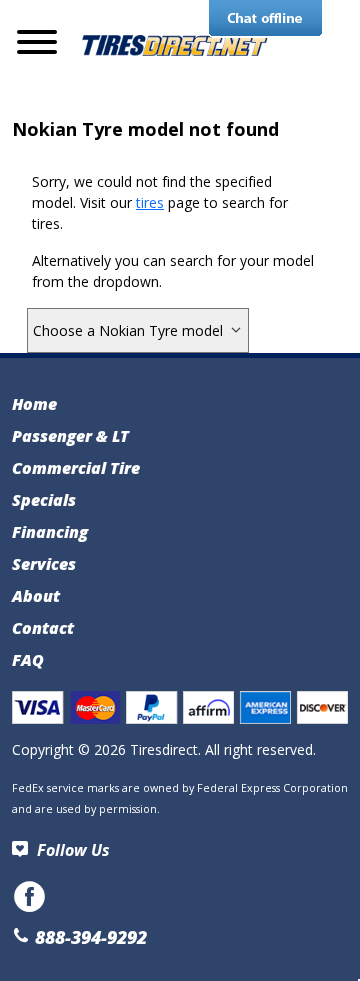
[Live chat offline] (265, 19)
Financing (50, 532)
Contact (43, 628)
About (36, 596)
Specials (44, 500)
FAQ (28, 660)
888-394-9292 (88, 937)
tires (150, 202)
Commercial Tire (76, 468)
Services (44, 564)
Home (34, 404)
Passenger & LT (70, 436)
